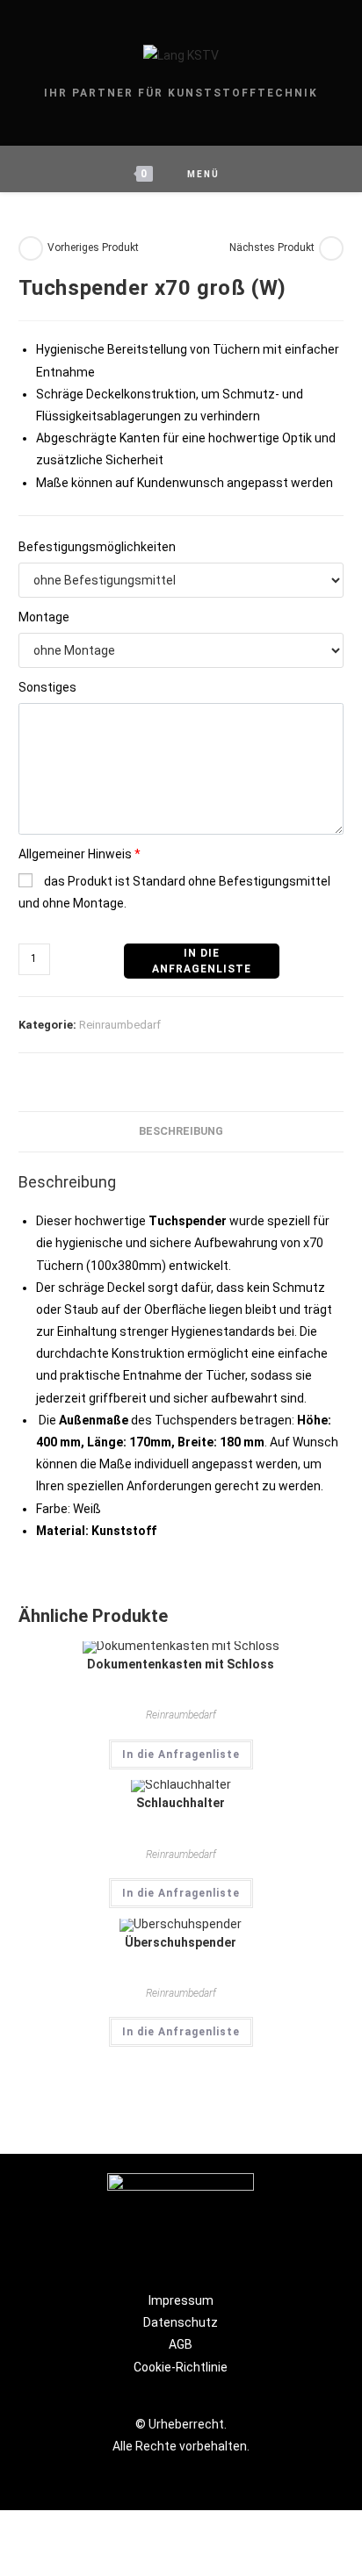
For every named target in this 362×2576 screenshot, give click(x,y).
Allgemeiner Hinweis (80, 854)
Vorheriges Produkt (93, 248)
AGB (181, 2344)
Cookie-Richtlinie (181, 2367)
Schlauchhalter (181, 1803)
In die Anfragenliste (181, 1754)
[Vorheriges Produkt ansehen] (31, 248)
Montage (44, 617)
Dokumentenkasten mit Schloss (181, 1664)
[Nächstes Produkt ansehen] (331, 248)
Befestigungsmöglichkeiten (97, 547)
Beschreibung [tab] (181, 1131)
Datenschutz (181, 2322)
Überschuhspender (181, 1942)
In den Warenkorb (202, 961)
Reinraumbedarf (120, 1025)
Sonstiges (47, 687)
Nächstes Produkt (272, 248)
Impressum (181, 2300)
